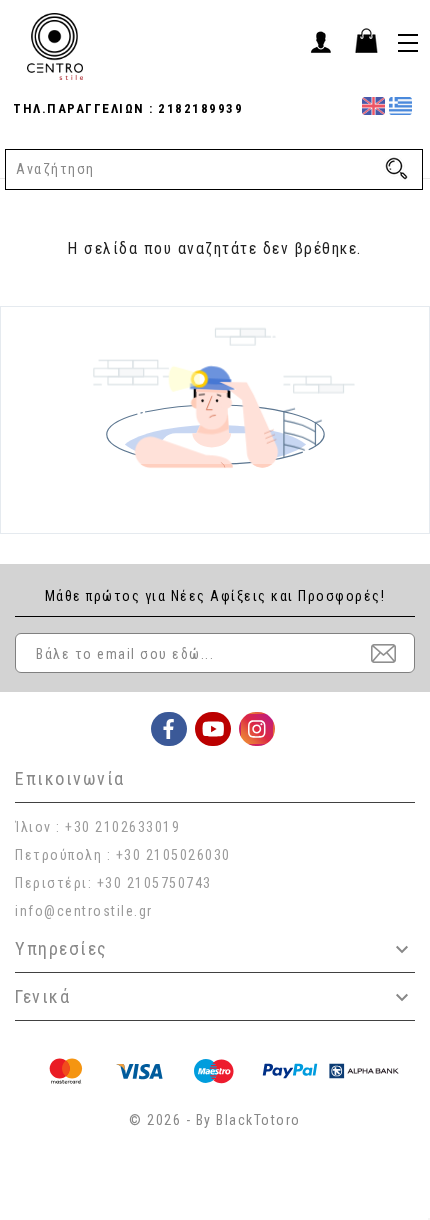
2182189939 (199, 108)
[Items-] (366, 40)
